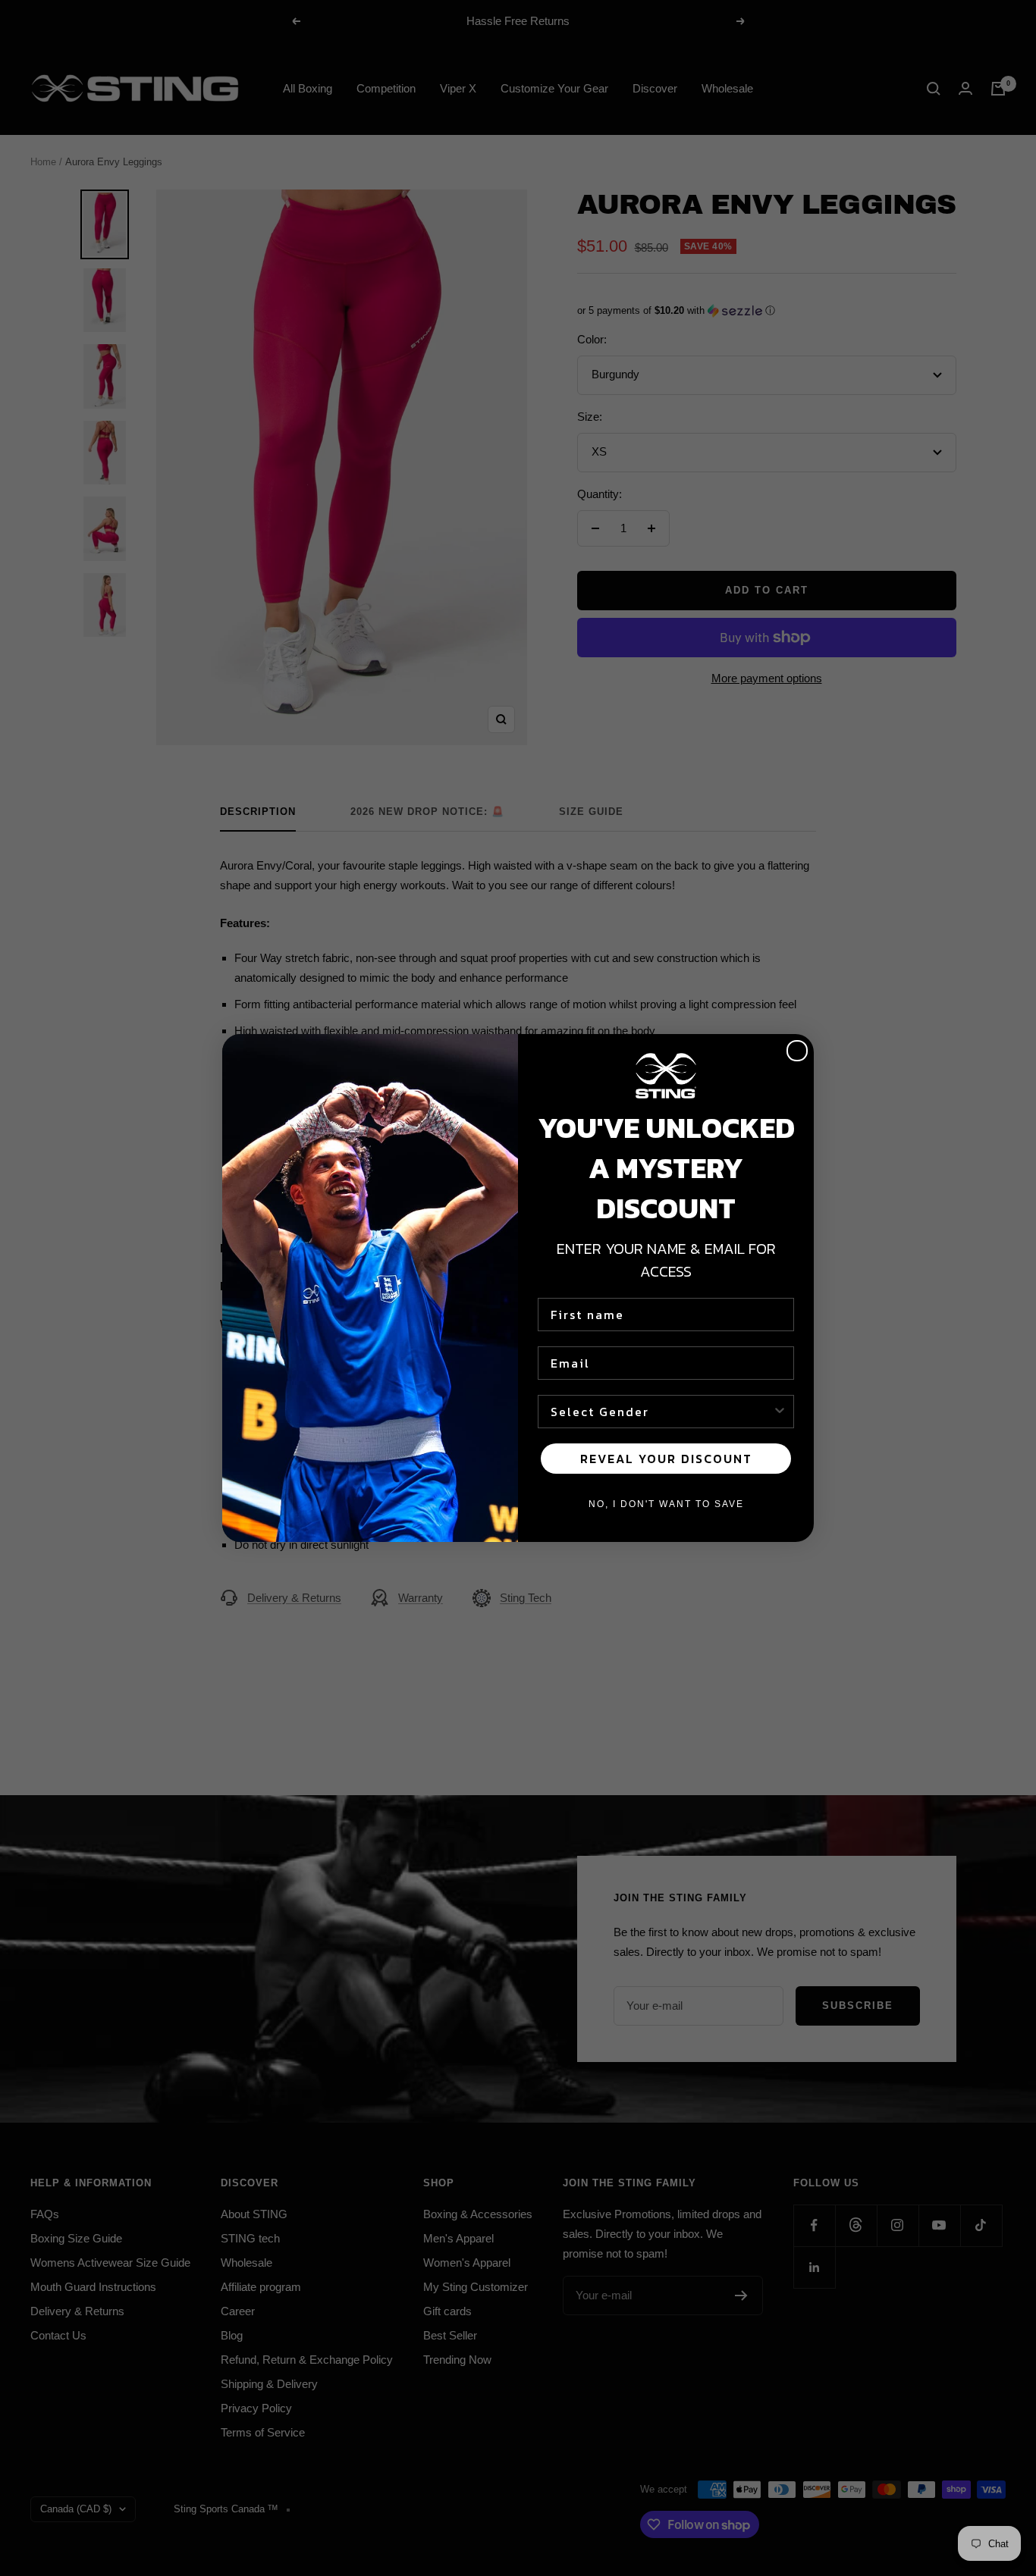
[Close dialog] (797, 1051)
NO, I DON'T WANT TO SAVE (666, 1504)
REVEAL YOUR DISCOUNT (666, 1459)
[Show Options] (780, 1412)
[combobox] (661, 1412)
